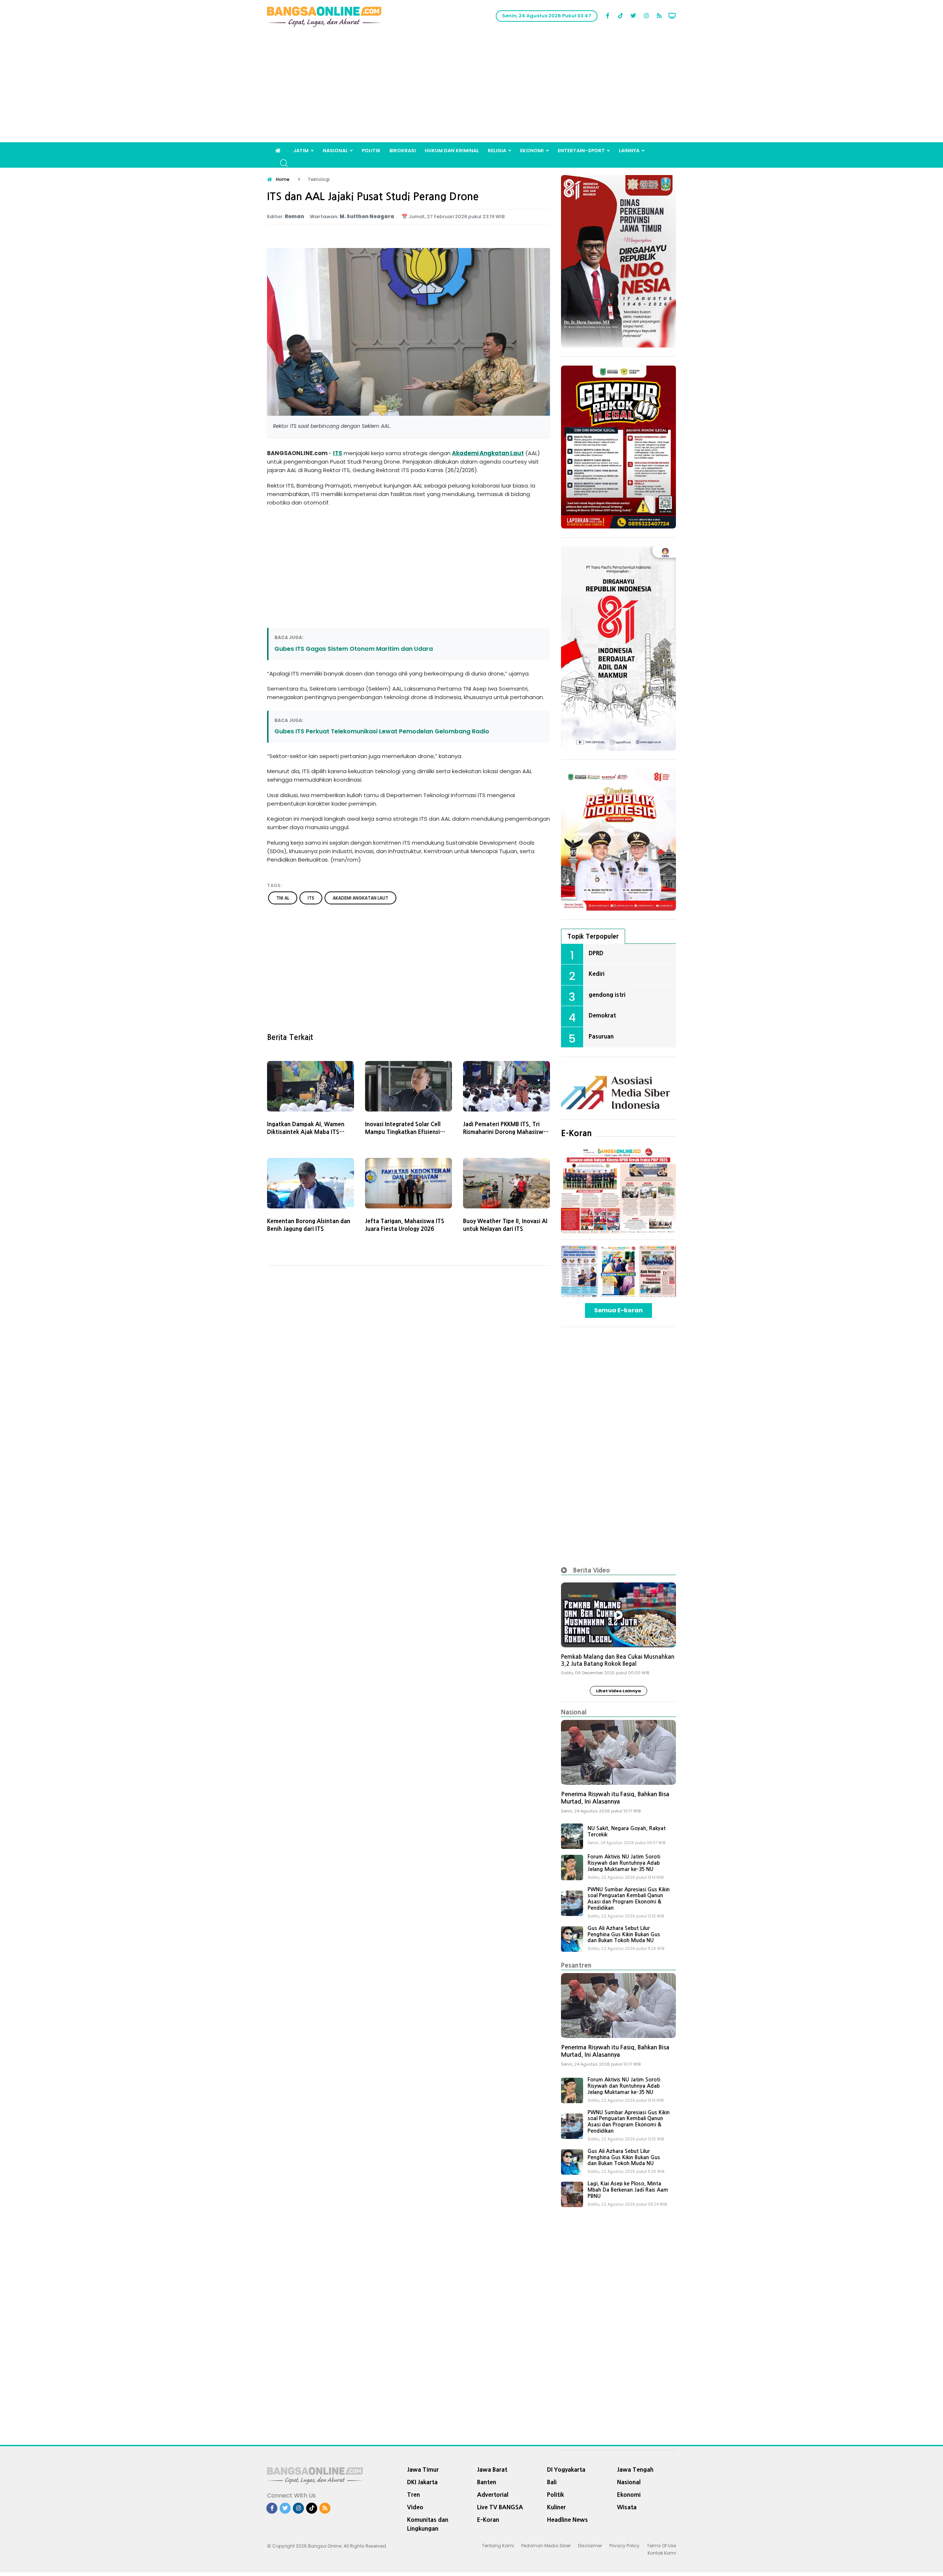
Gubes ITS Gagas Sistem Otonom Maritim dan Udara (354, 649)
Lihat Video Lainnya (618, 1691)
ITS (338, 453)
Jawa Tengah (635, 2469)
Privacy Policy (624, 2546)
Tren (413, 2495)
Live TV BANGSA (500, 2507)
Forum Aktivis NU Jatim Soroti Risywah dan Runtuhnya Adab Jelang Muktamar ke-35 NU (624, 1863)
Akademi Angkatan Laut (488, 453)
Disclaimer (590, 2546)
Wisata (627, 2507)
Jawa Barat (492, 2469)
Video (415, 2507)
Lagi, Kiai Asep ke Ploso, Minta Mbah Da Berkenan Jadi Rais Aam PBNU (628, 2190)
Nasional (335, 151)
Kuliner (556, 2507)
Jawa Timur (423, 2469)
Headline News (567, 2520)
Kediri (597, 974)
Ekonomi (532, 151)
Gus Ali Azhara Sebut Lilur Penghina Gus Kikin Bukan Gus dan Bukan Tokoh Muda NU (624, 1934)
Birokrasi (403, 151)
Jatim (301, 151)
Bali (552, 2482)
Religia (497, 151)
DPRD (596, 953)
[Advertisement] (471, 87)
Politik (371, 151)
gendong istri (607, 995)
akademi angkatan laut (360, 898)
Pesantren (576, 1965)
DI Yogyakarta (566, 2469)
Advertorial (493, 2495)
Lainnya (629, 151)
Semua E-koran (618, 1310)
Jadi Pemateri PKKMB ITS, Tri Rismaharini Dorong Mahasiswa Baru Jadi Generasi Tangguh (505, 1132)
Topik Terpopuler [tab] (593, 936)
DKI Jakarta (422, 2482)
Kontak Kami (662, 2553)
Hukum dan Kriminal (452, 151)
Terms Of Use (661, 2546)
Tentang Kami (498, 2546)
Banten (487, 2482)
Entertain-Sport (581, 151)
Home (283, 179)
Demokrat (602, 1015)
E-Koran (576, 1133)
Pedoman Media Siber (546, 2546)
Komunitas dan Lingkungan (428, 2524)
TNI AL (283, 898)
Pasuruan (601, 1036)
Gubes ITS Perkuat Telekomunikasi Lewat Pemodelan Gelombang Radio (382, 731)
